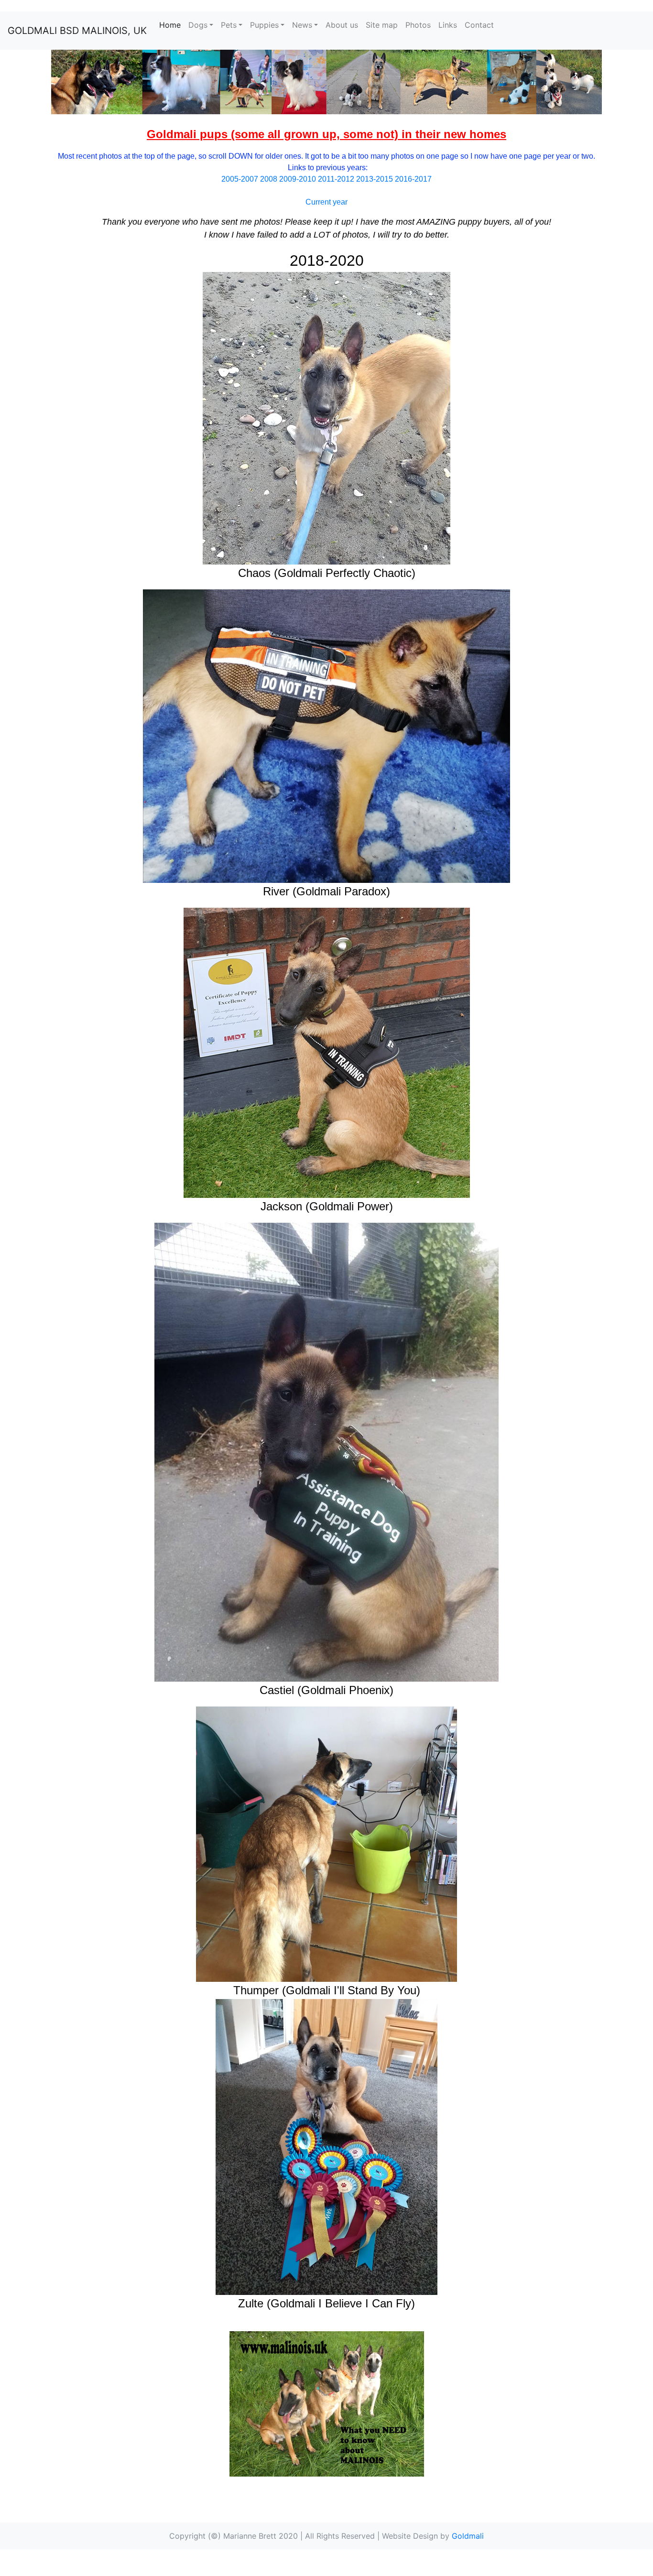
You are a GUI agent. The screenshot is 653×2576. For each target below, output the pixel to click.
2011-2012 (336, 179)
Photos (418, 25)
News (302, 25)
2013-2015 (375, 179)
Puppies (264, 25)
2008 (269, 179)
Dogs (198, 25)
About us (342, 25)
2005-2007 (240, 179)
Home (172, 25)
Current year (326, 202)
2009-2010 (298, 179)
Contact (479, 25)
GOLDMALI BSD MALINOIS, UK (77, 31)
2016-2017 (413, 179)
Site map (382, 25)
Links (448, 25)
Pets (229, 25)
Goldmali (468, 2536)
